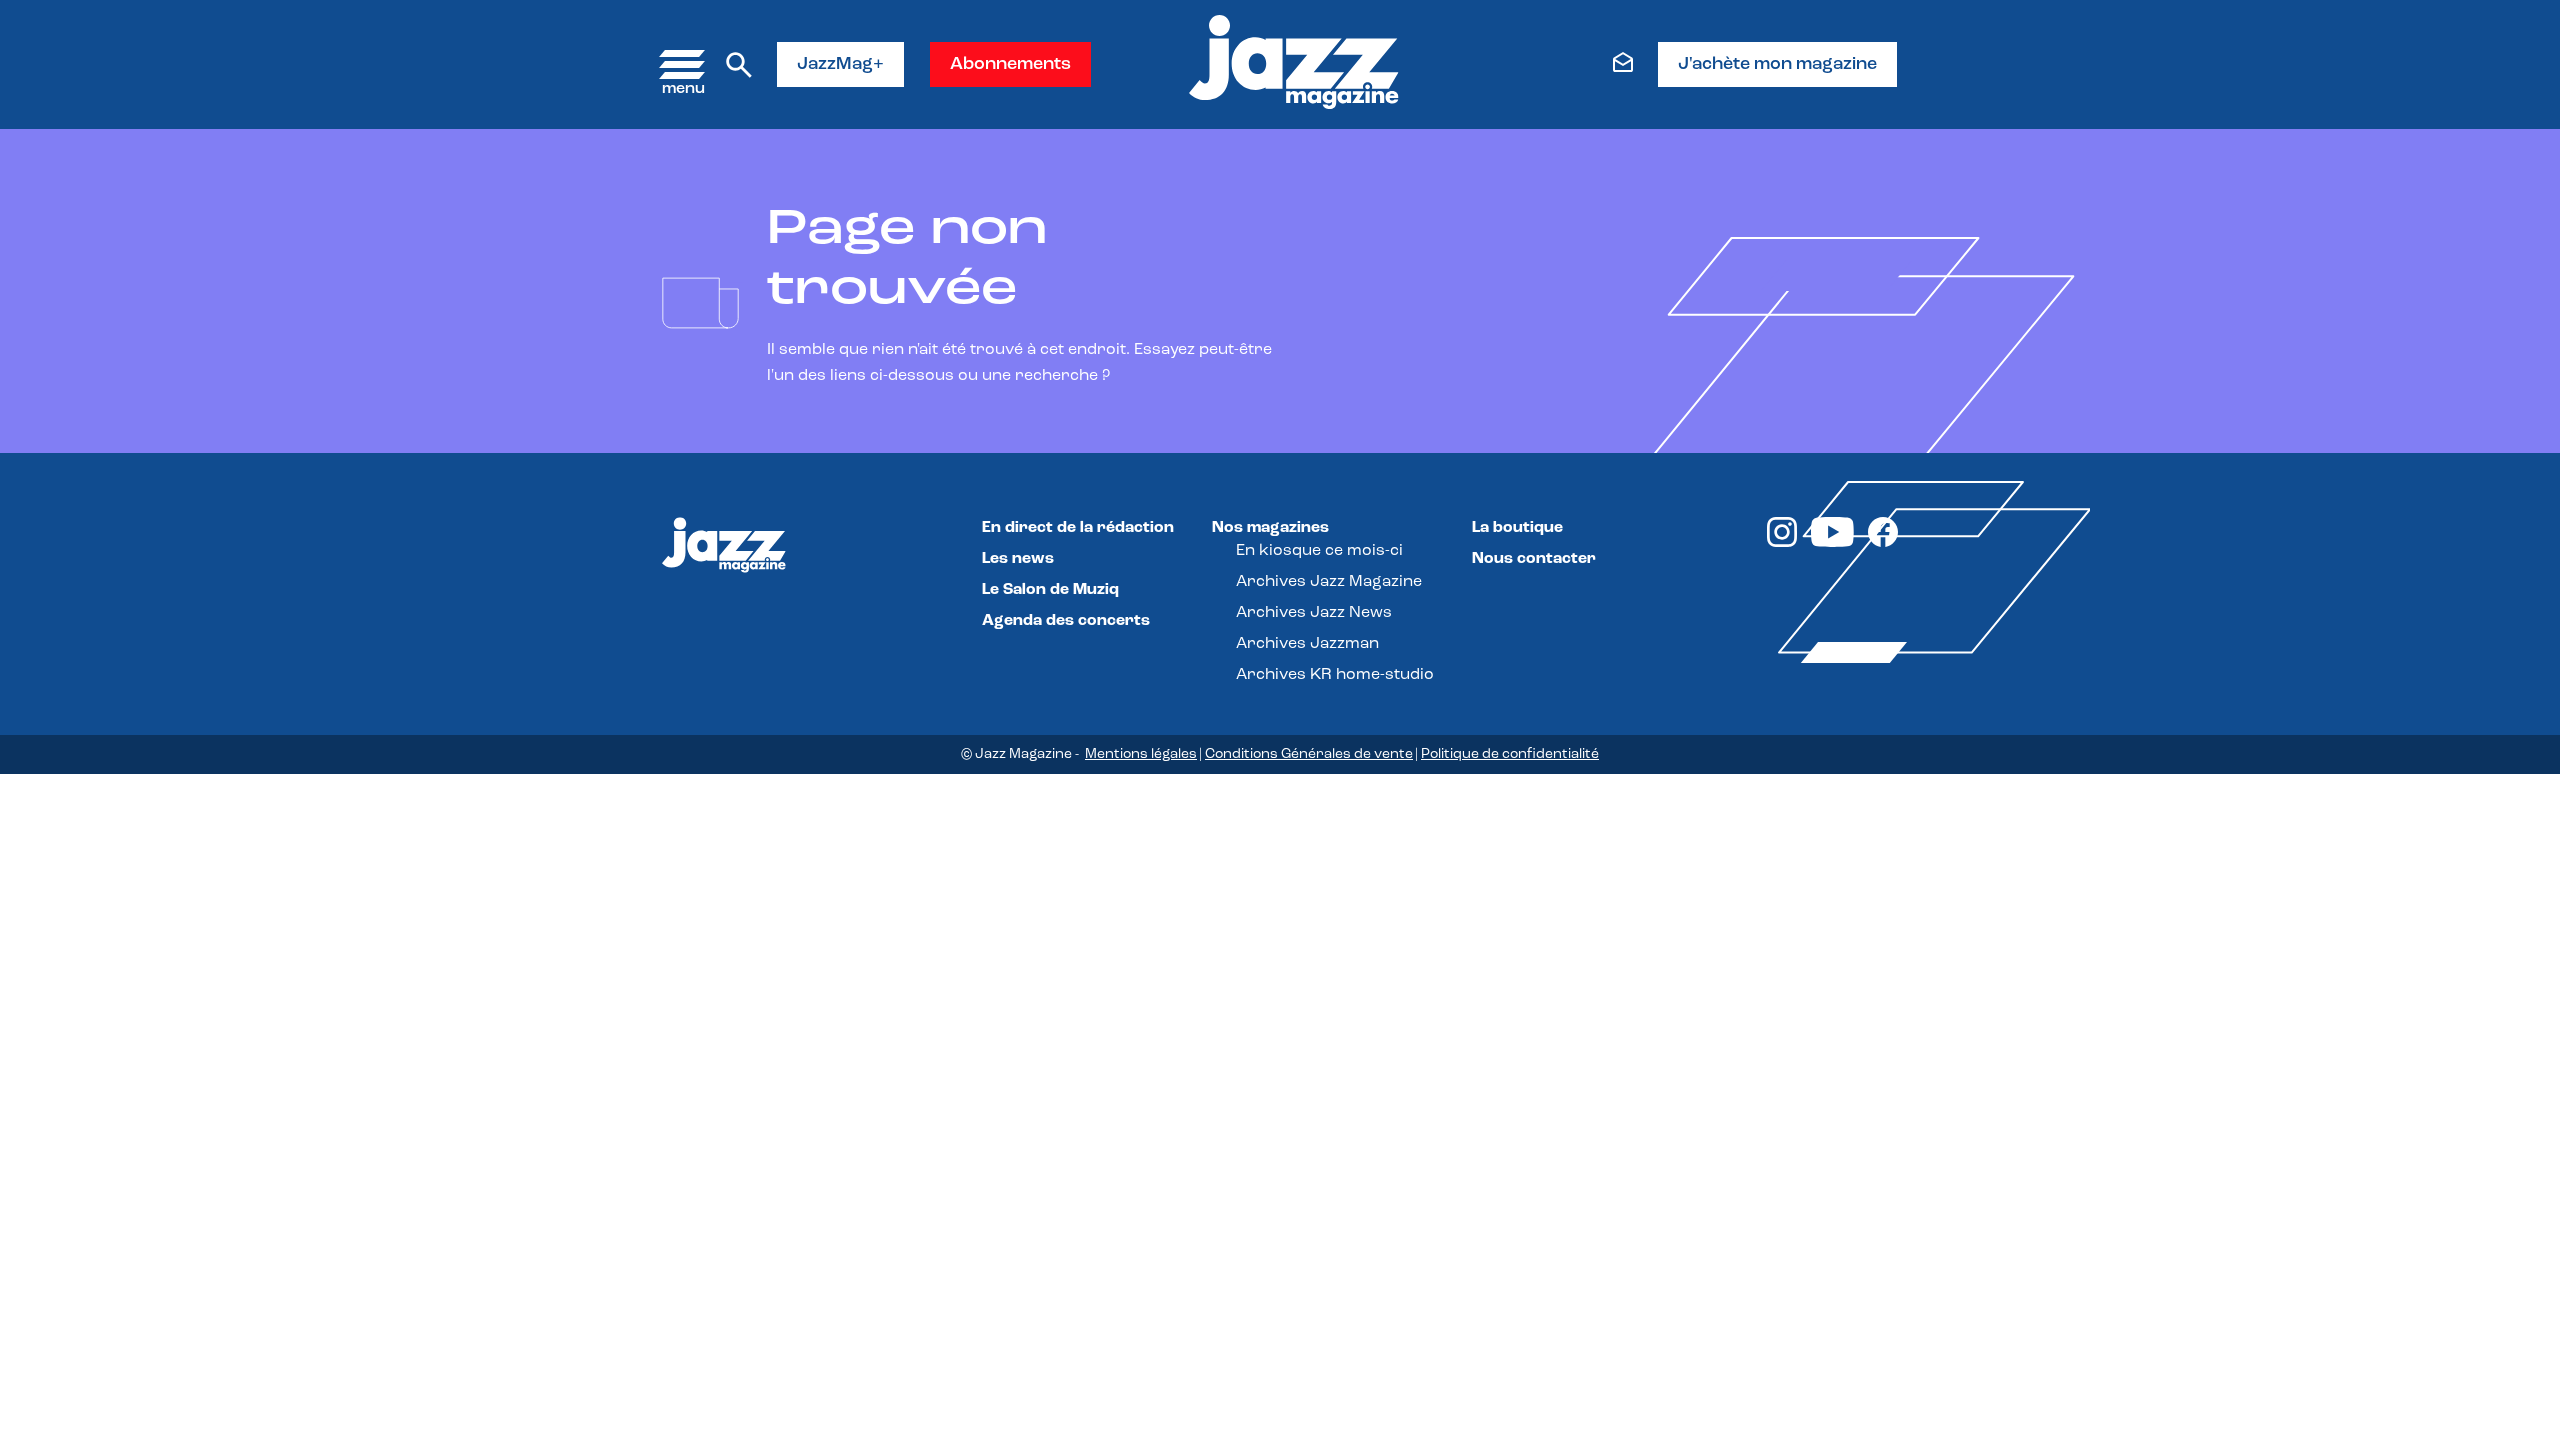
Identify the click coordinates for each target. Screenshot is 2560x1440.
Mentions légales (1141, 754)
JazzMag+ (840, 65)
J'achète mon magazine (1777, 65)
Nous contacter (1534, 559)
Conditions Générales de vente (1309, 754)
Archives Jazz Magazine (1329, 582)
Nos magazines (1270, 528)
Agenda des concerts (1066, 621)
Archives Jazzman (1307, 644)
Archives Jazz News (1314, 613)
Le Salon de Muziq (1050, 590)
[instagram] (1782, 543)
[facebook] (1883, 543)
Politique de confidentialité (1510, 754)
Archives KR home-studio (1335, 675)
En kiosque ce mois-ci (1319, 551)
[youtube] (1832, 543)
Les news (1018, 559)
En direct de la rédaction (1078, 528)
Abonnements (1010, 65)
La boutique (1517, 528)
